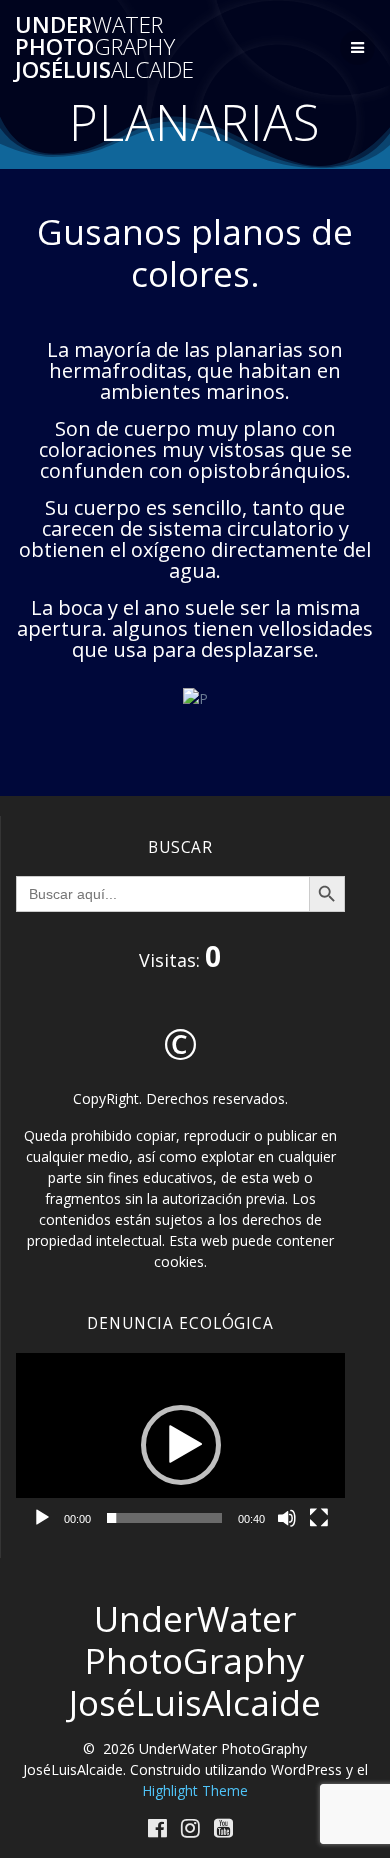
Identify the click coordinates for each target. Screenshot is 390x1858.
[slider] (164, 1518)
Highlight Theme (195, 1790)
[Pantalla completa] (319, 1518)
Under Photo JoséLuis (104, 47)
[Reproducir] (42, 1518)
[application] (180, 1445)
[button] (181, 1445)
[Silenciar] (287, 1518)
